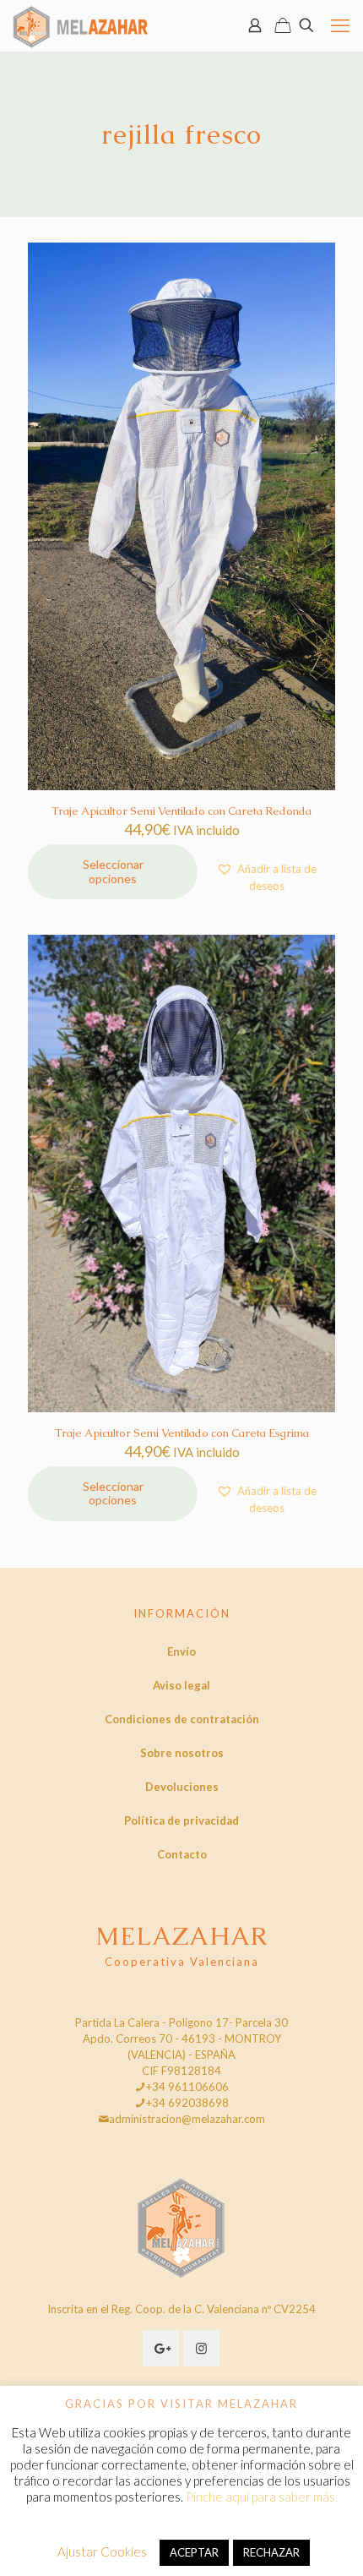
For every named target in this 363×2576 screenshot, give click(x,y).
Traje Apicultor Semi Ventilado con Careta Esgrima (182, 1433)
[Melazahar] (81, 25)
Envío (181, 1651)
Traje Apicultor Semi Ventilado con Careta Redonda (181, 811)
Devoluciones (182, 1787)
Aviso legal (181, 1685)
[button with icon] (161, 2348)
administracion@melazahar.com (187, 2119)
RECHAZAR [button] (271, 2552)
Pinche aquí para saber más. (262, 2497)
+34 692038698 (187, 2103)
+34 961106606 (187, 2087)
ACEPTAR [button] (194, 2552)
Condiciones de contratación (182, 1719)
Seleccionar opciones (113, 871)
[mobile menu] (340, 25)
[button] (266, 877)
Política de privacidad (181, 1820)
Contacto (182, 1854)
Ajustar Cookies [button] (102, 2551)
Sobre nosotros (182, 1753)
